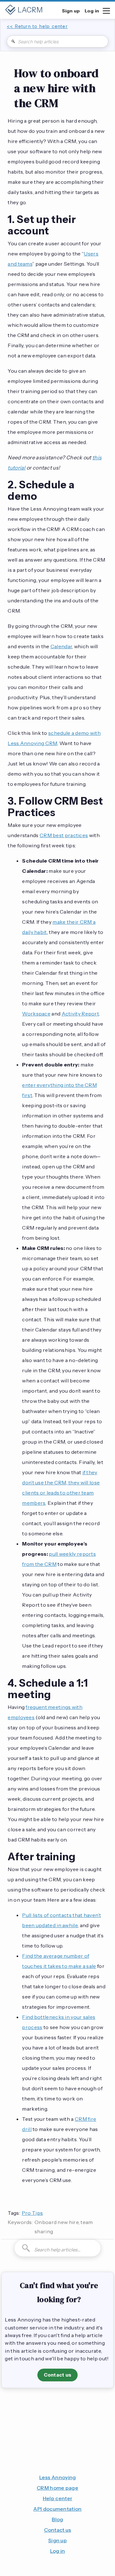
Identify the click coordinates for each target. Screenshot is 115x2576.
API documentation (57, 2509)
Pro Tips (32, 2213)
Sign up (57, 2540)
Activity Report (80, 1014)
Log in (58, 2551)
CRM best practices (64, 835)
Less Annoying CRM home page (57, 2483)
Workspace (36, 1014)
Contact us (58, 2375)
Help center (57, 2498)
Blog (57, 2519)
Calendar (61, 646)
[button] (106, 10)
